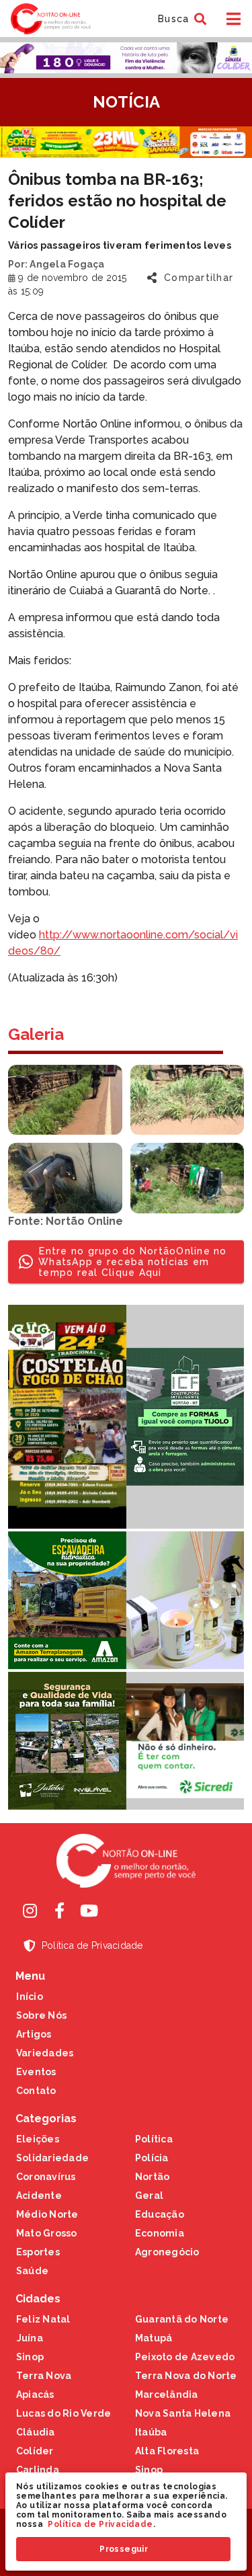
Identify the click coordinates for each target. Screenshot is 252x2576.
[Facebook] (60, 1910)
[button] (180, 19)
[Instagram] (30, 1910)
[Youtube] (89, 1910)
